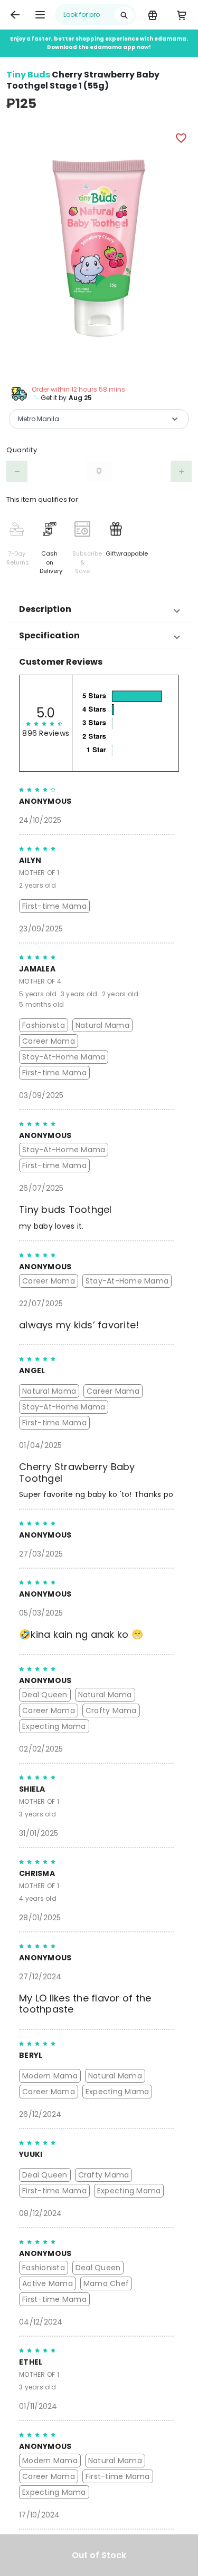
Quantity (22, 450)
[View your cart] (181, 15)
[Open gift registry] (152, 15)
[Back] (15, 15)
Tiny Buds (28, 75)
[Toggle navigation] (40, 15)
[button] (99, 609)
